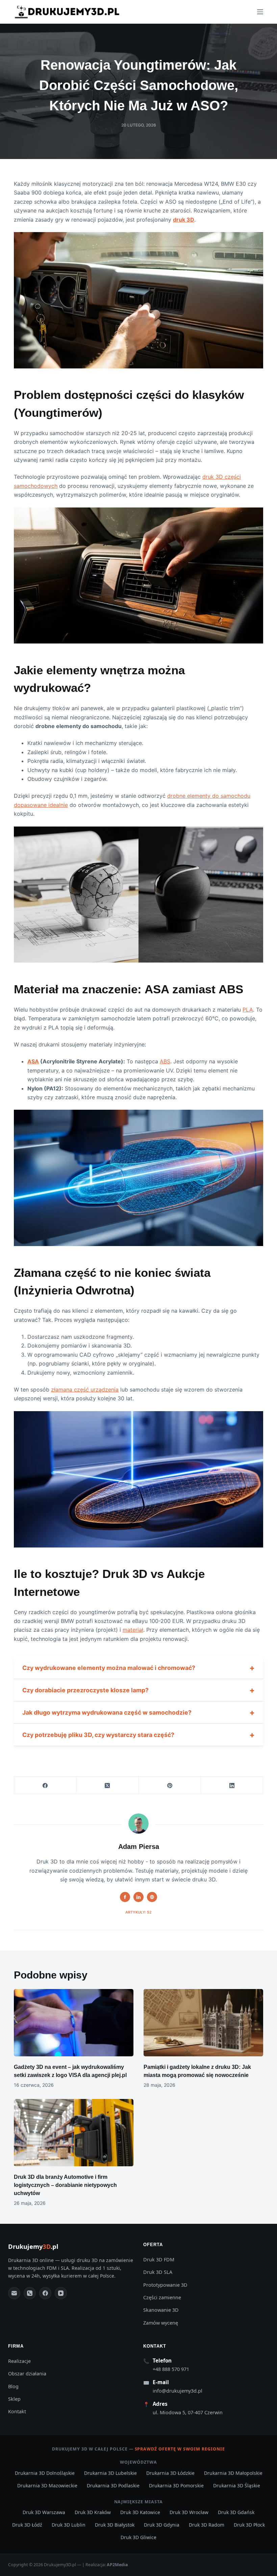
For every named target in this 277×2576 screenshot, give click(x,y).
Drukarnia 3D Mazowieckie (47, 2485)
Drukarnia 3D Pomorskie (176, 2485)
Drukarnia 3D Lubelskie (110, 2473)
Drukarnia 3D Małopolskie (233, 2473)
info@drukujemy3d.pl (178, 2391)
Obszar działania (27, 2374)
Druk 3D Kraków (93, 2512)
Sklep (14, 2399)
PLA (248, 1010)
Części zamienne (162, 2297)
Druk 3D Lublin (69, 2525)
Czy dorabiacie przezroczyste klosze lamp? (85, 1690)
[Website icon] (152, 1897)
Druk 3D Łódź (27, 2525)
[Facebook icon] (125, 1897)
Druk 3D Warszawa (44, 2512)
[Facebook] (45, 1786)
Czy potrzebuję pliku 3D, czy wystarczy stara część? (98, 1735)
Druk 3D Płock (249, 2525)
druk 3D (184, 220)
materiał (133, 1630)
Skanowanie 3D (161, 2310)
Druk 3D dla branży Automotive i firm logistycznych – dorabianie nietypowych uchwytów (65, 2185)
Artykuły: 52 (138, 1912)
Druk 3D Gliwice (138, 2537)
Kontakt (17, 2411)
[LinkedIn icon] (138, 1897)
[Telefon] (30, 2293)
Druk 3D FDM (159, 2259)
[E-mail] (14, 2293)
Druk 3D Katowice (140, 2512)
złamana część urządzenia (85, 1389)
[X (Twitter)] (107, 1786)
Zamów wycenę (161, 2323)
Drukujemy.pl (33, 2246)
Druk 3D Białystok (115, 2525)
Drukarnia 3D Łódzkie (170, 2473)
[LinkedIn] (232, 1786)
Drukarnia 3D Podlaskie (113, 2485)
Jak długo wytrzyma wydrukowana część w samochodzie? (107, 1712)
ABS (165, 1061)
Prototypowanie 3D (165, 2285)
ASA (33, 1061)
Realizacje (19, 2361)
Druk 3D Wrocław (189, 2512)
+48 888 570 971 (171, 2369)
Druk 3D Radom (207, 2525)
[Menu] (260, 12)
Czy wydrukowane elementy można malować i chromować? (109, 1668)
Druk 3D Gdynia (162, 2525)
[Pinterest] (170, 1786)
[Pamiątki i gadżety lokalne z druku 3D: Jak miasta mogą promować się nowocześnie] (203, 2023)
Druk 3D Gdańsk (236, 2512)
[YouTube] (61, 2293)
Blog (13, 2386)
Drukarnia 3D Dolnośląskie (45, 2473)
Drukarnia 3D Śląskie (237, 2485)
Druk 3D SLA (158, 2272)
